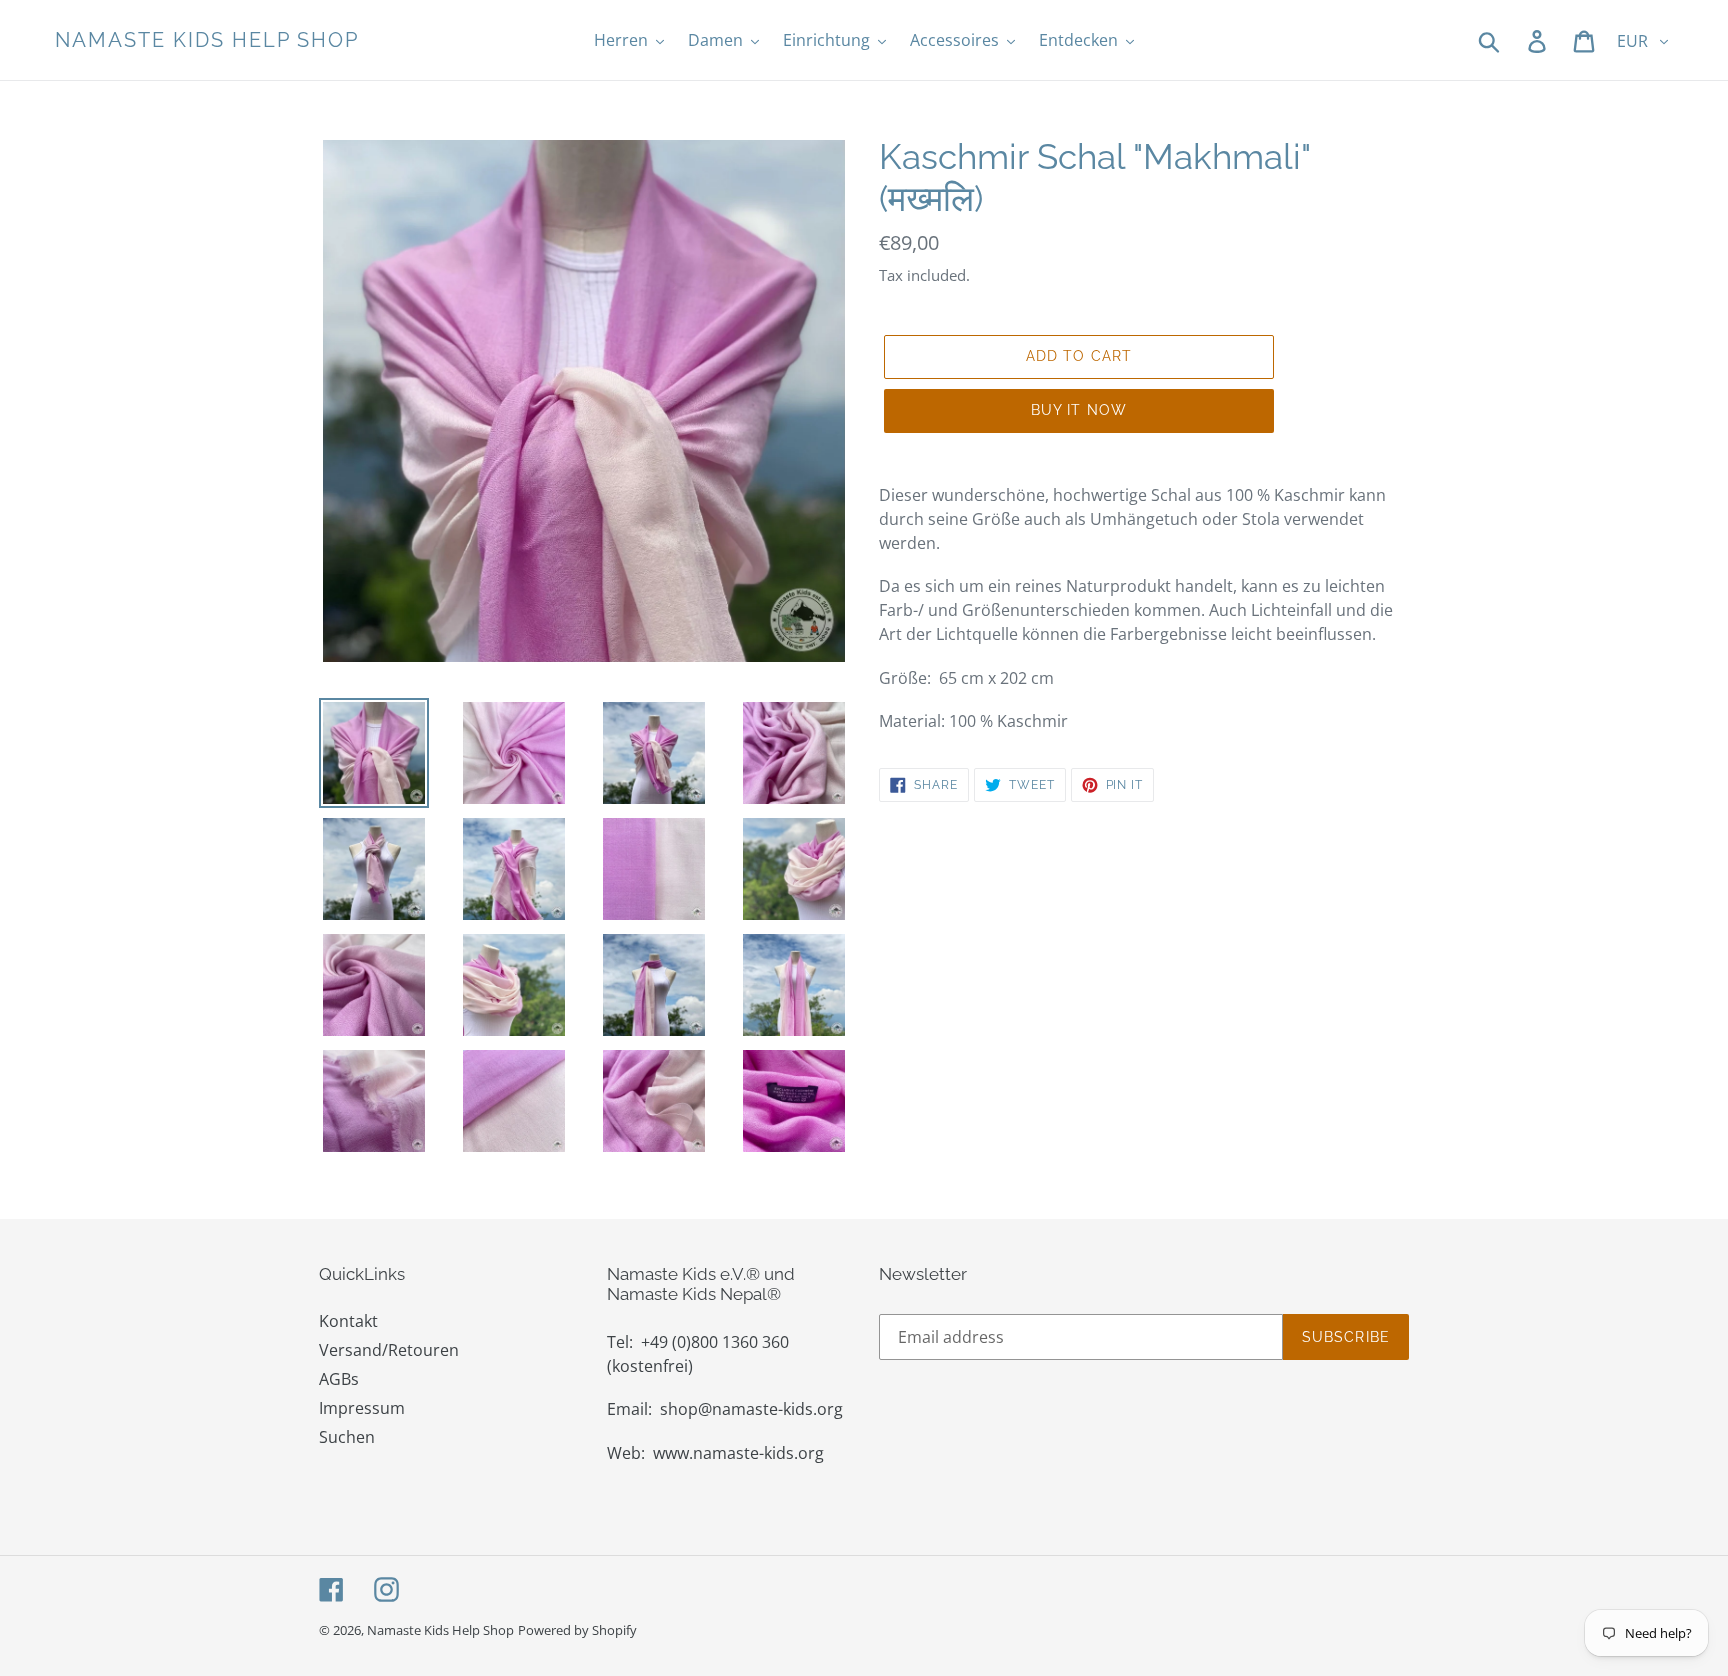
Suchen (347, 1437)
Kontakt (348, 1321)
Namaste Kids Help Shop (207, 40)
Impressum (362, 1408)
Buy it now (1079, 410)
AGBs (339, 1379)
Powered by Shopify (577, 1630)
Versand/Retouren (389, 1350)
